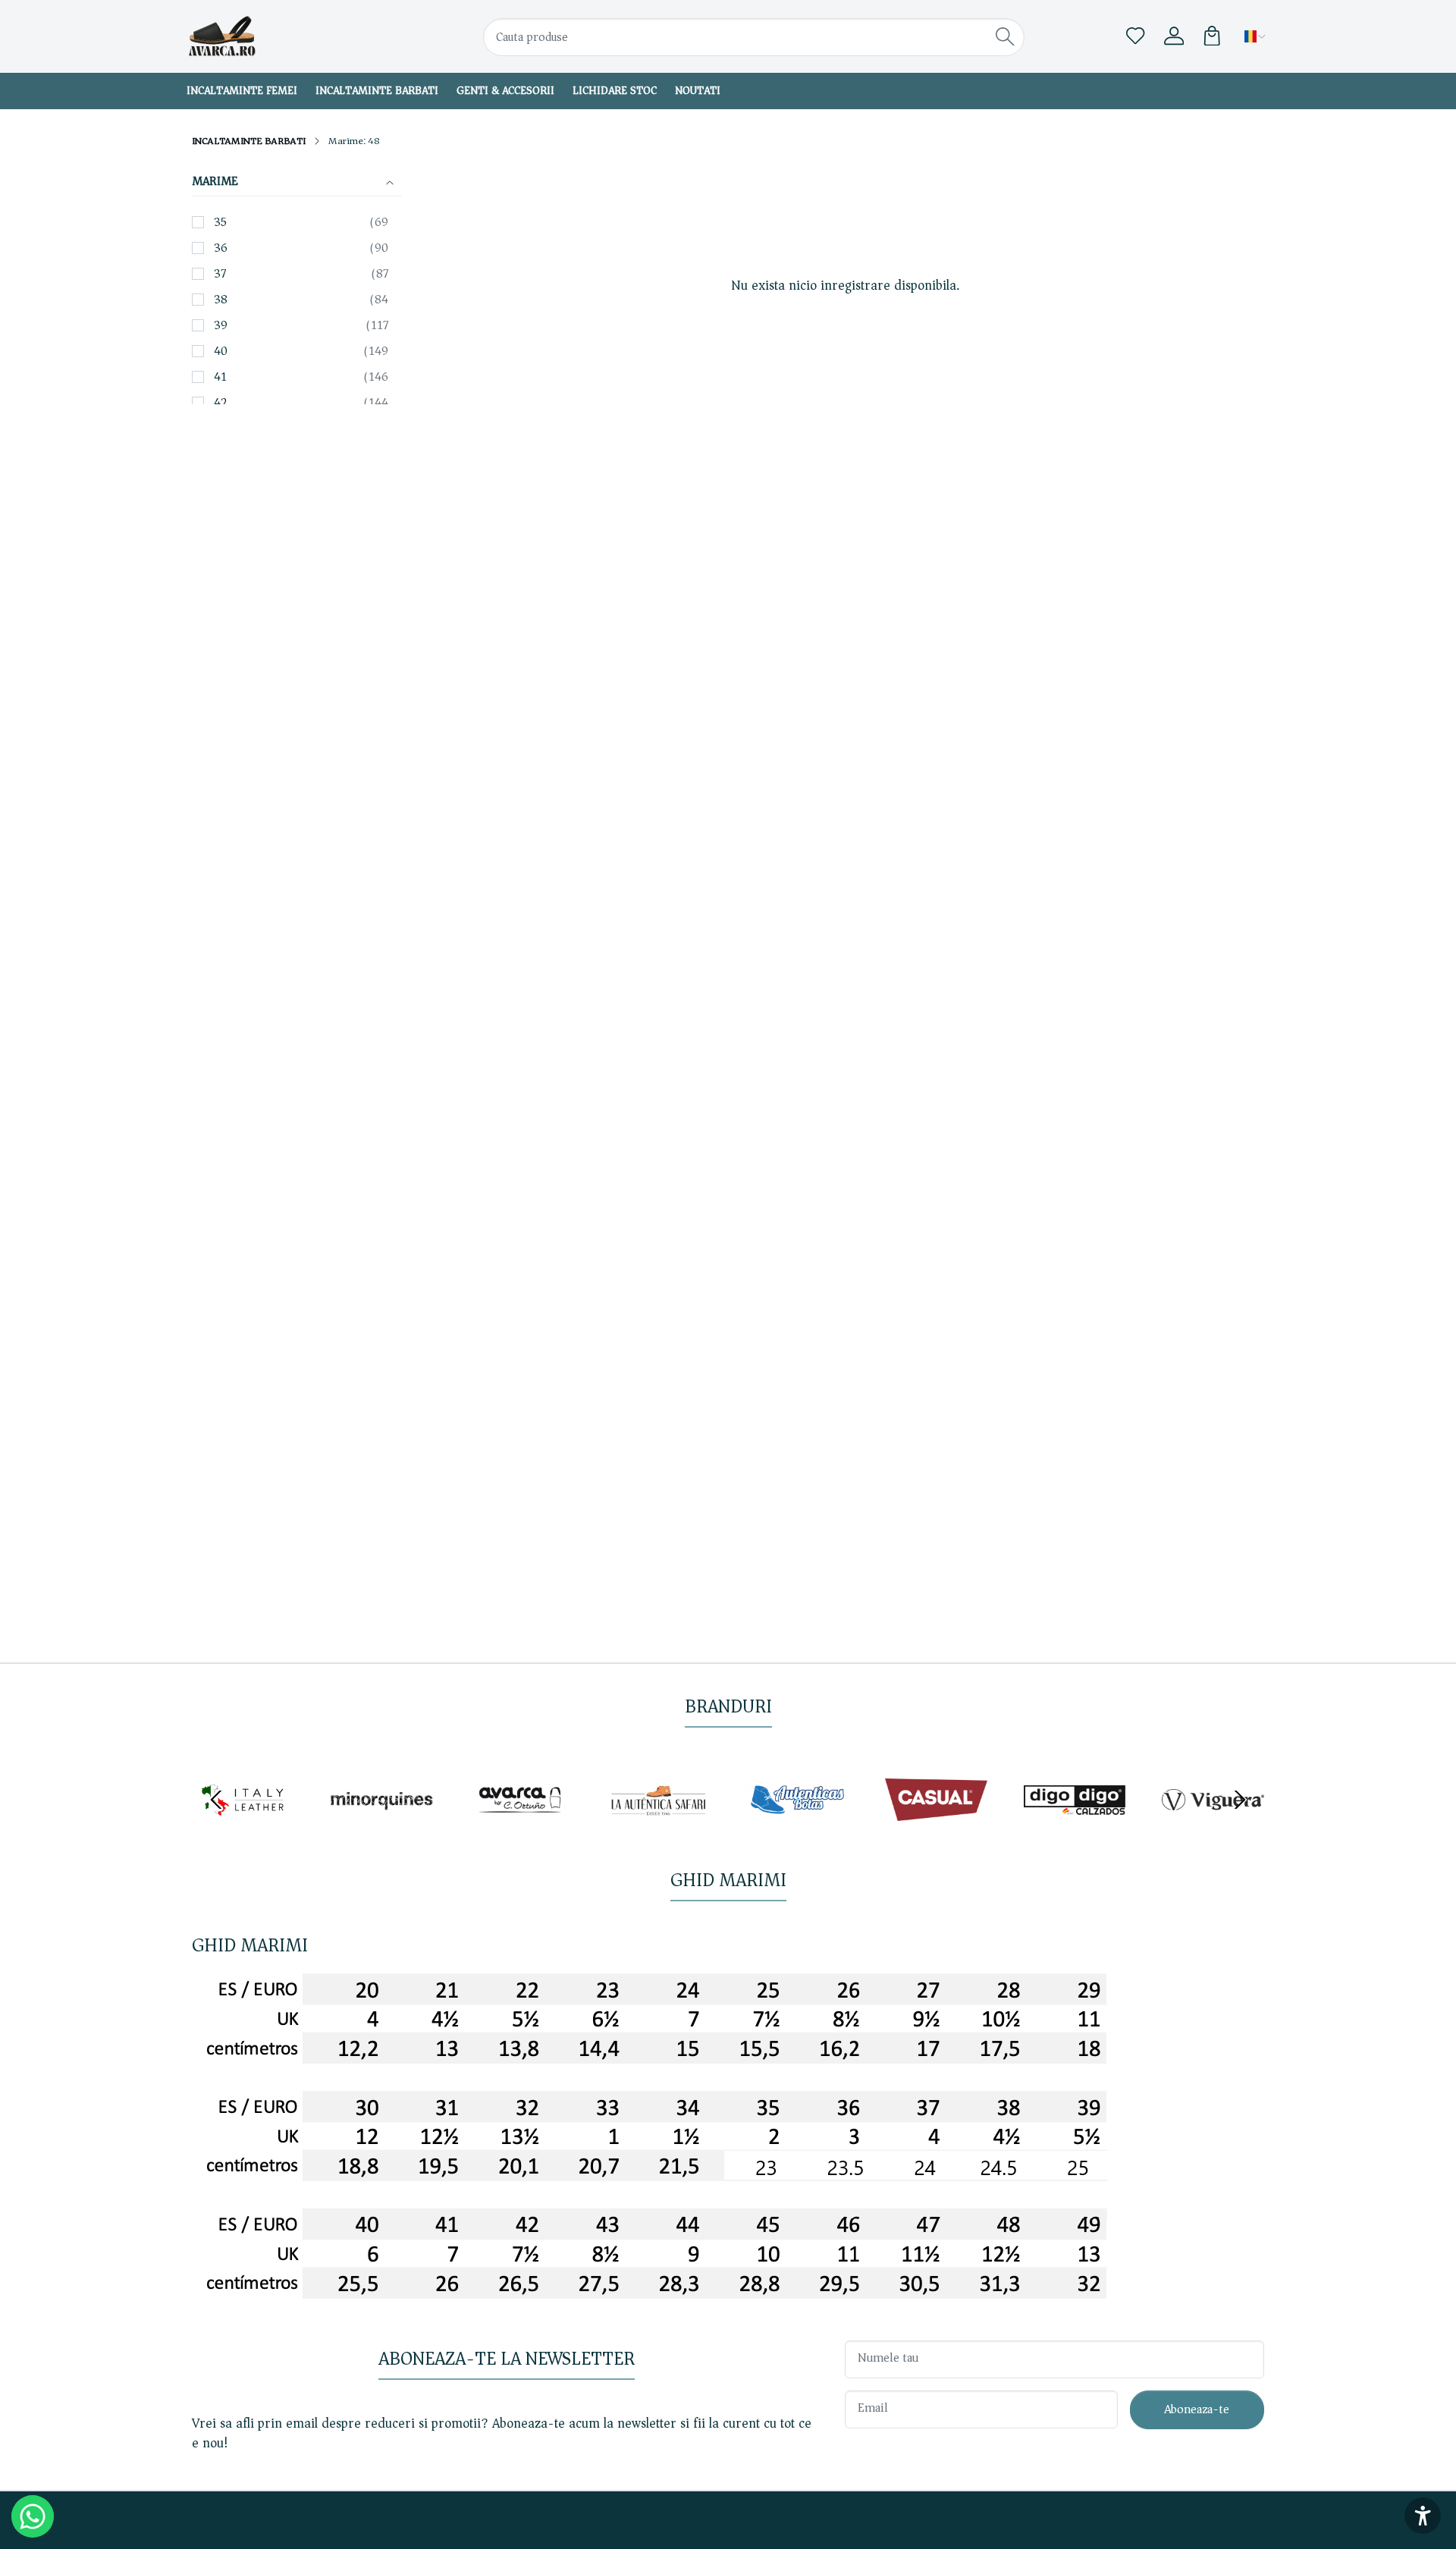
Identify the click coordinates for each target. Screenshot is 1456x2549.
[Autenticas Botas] (797, 1827)
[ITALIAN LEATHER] (243, 1827)
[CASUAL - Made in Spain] (936, 1827)
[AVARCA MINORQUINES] (382, 1827)
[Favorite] (1135, 36)
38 (221, 300)
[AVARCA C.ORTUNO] (521, 1827)
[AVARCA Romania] (284, 36)
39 (221, 325)
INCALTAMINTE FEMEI (242, 91)
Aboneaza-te (1197, 2409)
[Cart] (1212, 36)
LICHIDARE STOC (615, 91)
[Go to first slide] (1240, 1800)
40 (221, 351)
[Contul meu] (1174, 36)
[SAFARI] (659, 1827)
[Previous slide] (216, 1800)
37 (220, 274)
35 (220, 222)
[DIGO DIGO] (1075, 1827)
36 (221, 248)
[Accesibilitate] (1423, 2516)
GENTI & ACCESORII (505, 91)
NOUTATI (698, 91)
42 (221, 403)
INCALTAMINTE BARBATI (377, 91)
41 (220, 377)
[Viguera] (1213, 1827)
